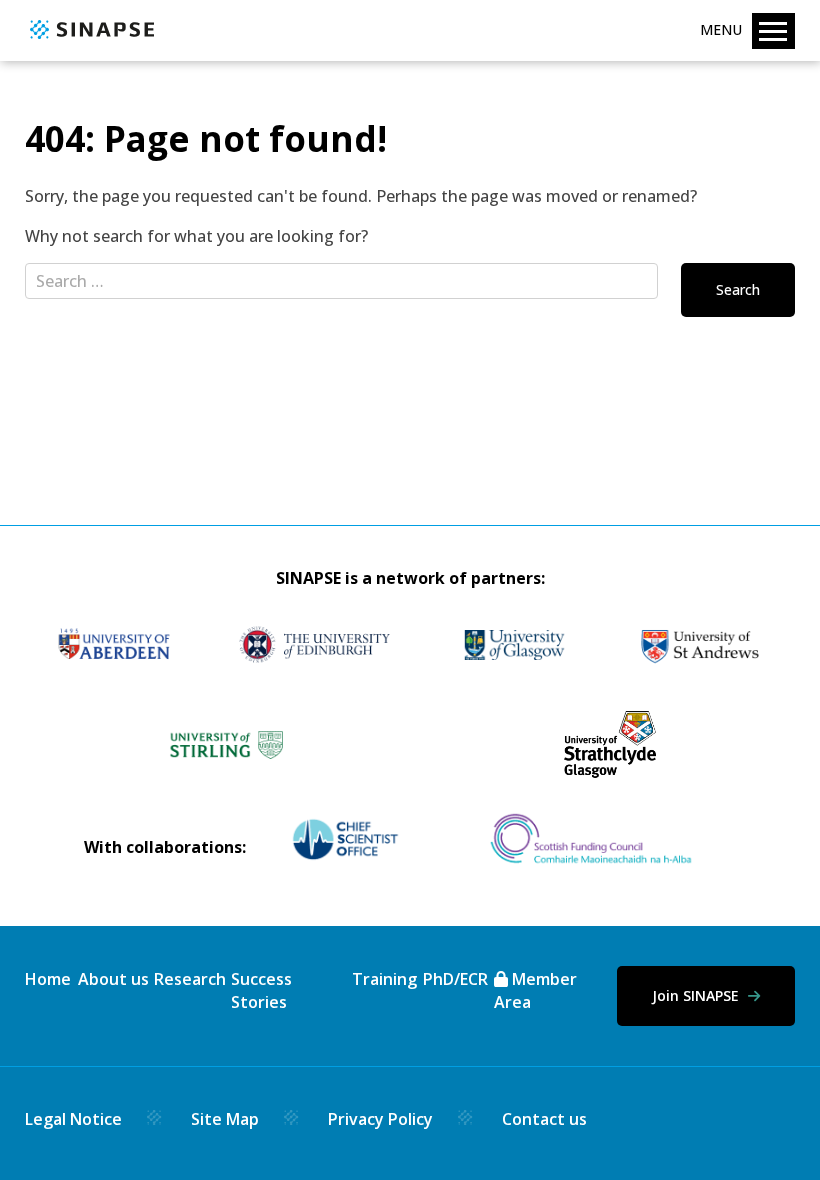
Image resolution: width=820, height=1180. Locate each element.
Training (384, 979)
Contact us (544, 1119)
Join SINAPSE (697, 995)
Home (48, 979)
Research (190, 979)
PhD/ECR (455, 979)
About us (113, 979)
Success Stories (261, 990)
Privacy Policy (380, 1119)
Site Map (225, 1119)
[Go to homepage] (89, 40)
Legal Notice (73, 1119)
